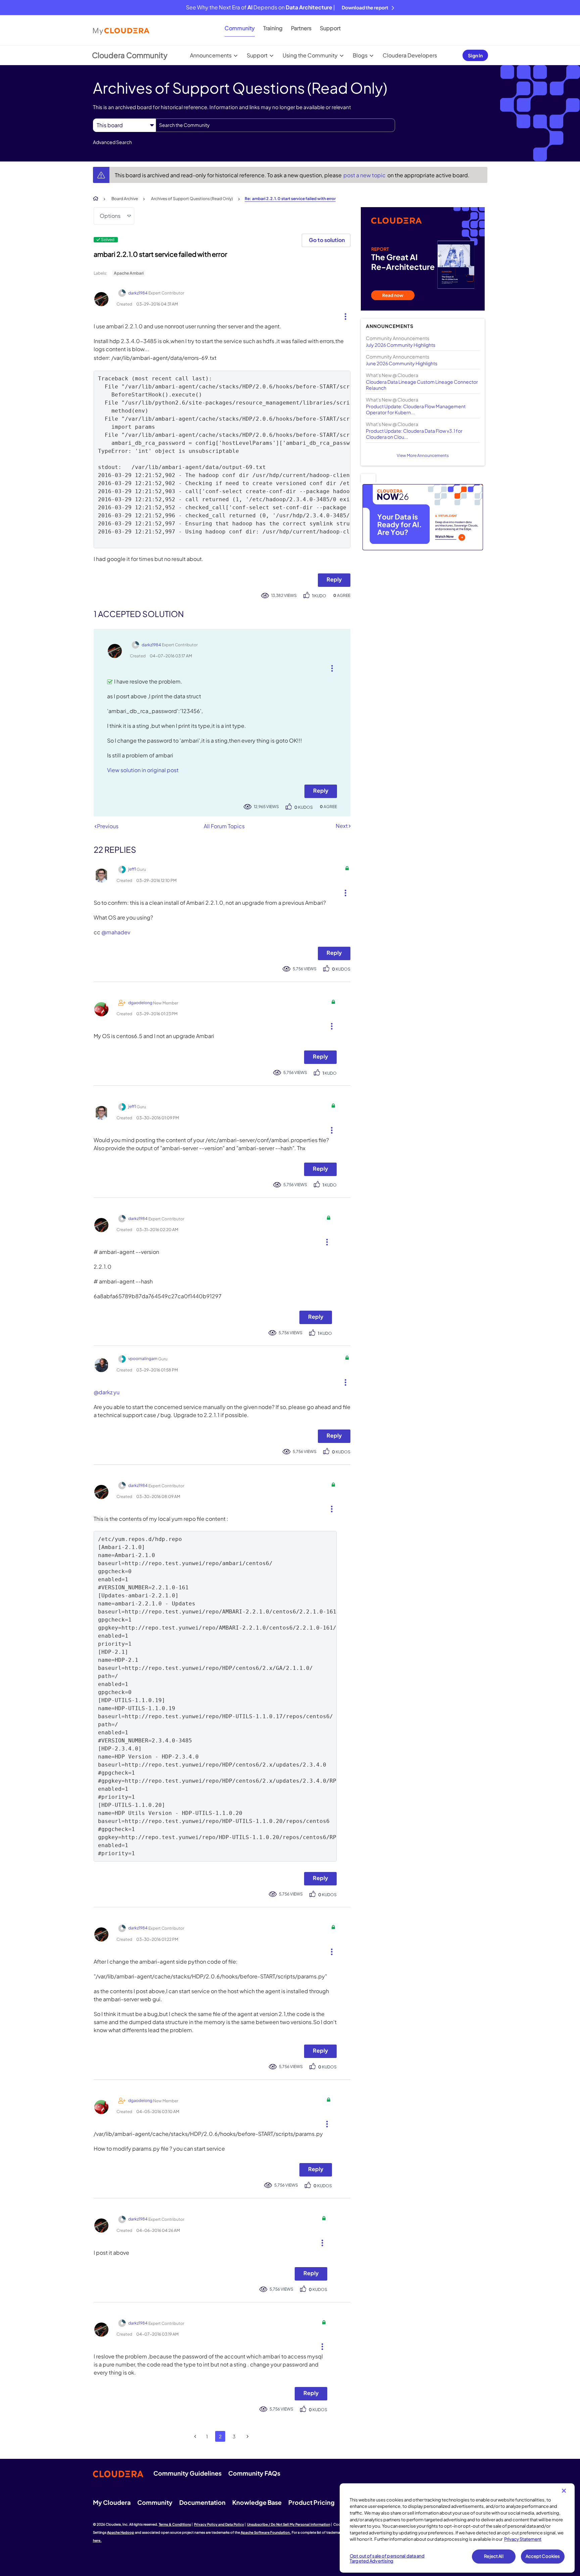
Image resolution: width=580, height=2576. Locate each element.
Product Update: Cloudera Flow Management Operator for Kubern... (416, 409)
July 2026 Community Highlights (401, 345)
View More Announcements (423, 455)
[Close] (564, 2491)
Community (240, 28)
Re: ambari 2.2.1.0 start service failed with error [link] (290, 199)
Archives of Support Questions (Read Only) (192, 199)
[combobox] (275, 125)
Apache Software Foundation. (266, 2532)
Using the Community (310, 55)
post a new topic (365, 175)
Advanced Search (112, 142)
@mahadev (116, 932)
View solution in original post (143, 770)
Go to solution (327, 240)
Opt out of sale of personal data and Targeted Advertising (387, 2559)
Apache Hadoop (121, 2532)
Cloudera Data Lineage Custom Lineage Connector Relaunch (422, 385)
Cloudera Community (130, 55)
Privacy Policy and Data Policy (219, 2524)
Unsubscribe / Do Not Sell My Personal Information (289, 2524)
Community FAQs (254, 2473)
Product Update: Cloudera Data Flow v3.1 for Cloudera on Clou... (414, 434)
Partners (301, 28)
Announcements (211, 55)
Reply (334, 579)
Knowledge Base (257, 2502)
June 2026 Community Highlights (402, 363)
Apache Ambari (129, 273)
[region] (457, 2528)
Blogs (360, 55)
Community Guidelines (187, 2473)
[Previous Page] (196, 2437)
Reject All (494, 2556)
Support (330, 28)
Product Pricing (311, 2502)
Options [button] (110, 216)
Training (273, 28)
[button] (343, 315)
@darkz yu (107, 1392)
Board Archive (125, 199)
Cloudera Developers (410, 55)
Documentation (202, 2502)
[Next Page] (248, 2437)
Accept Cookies (543, 2556)
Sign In (475, 55)
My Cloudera (112, 2502)
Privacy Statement (523, 2539)
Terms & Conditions (175, 2524)
